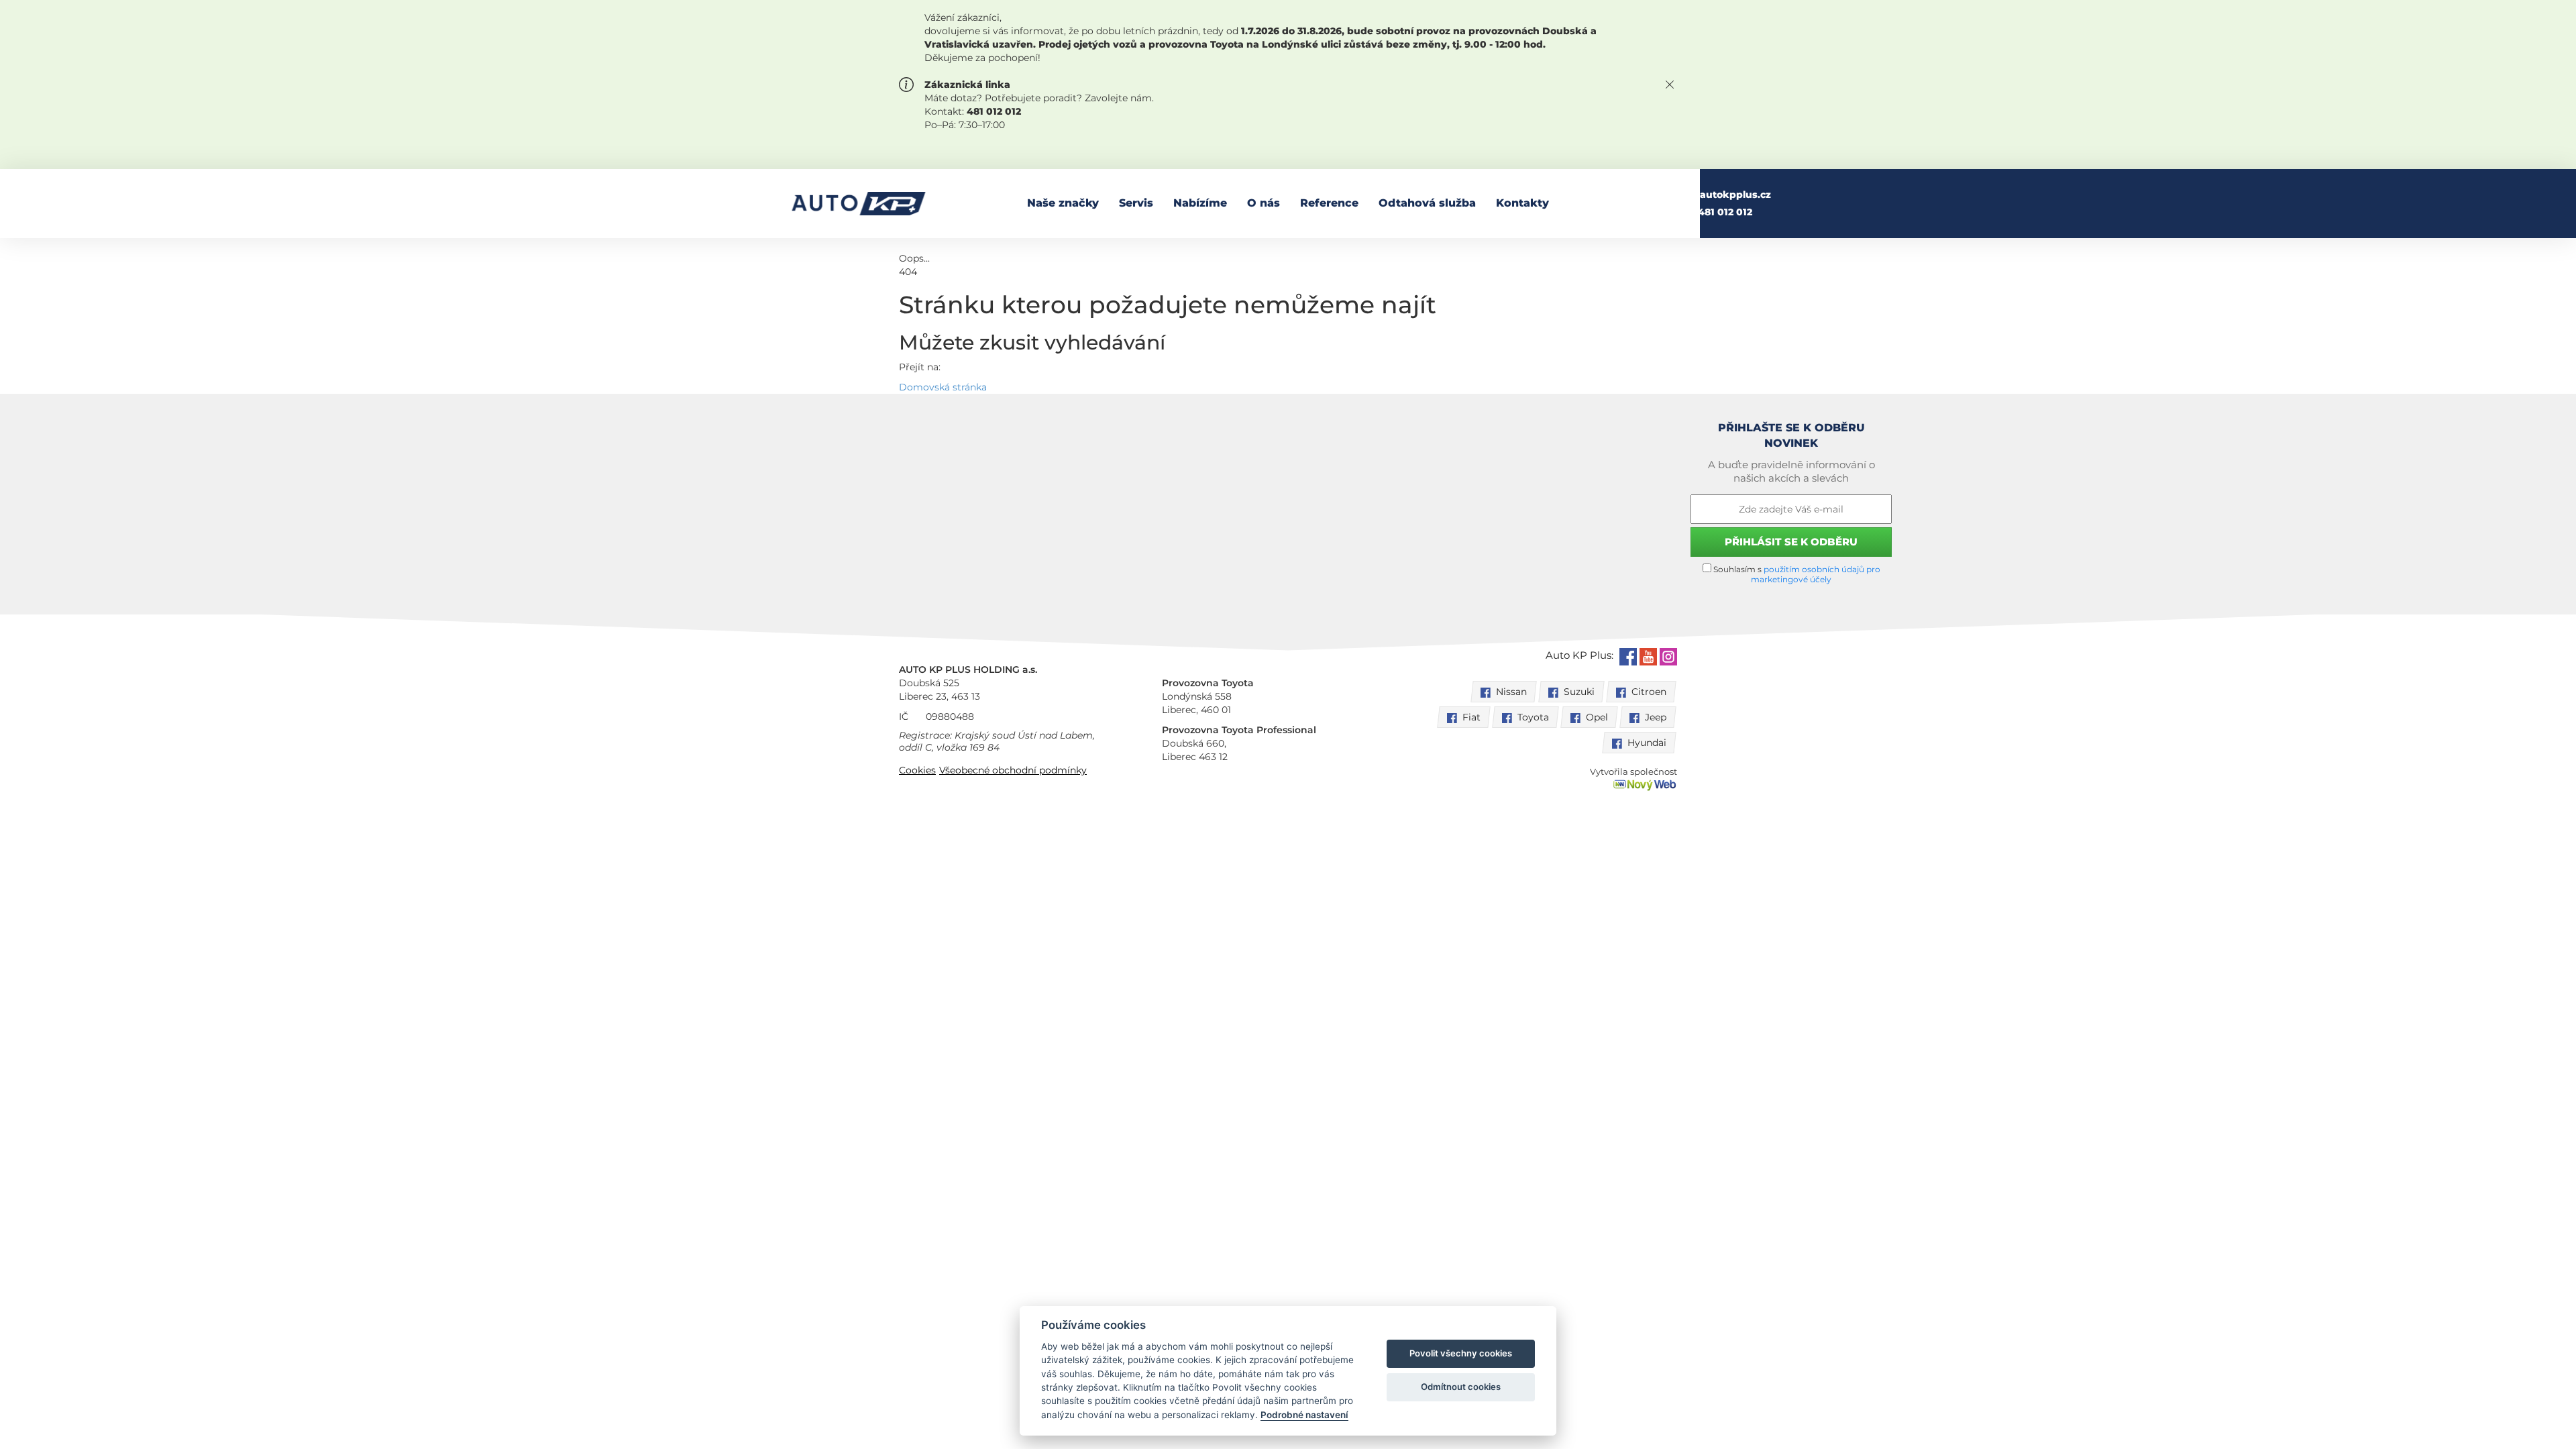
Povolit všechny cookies (1461, 1353)
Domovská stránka (943, 387)
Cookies (917, 770)
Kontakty (1522, 203)
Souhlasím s (1796, 574)
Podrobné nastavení (1304, 1415)
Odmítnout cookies (1461, 1387)
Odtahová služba (1427, 203)
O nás (1264, 203)
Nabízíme (1200, 203)
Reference (1329, 203)
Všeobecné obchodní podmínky (1013, 770)
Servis (1136, 203)
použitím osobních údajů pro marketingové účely (1816, 574)
